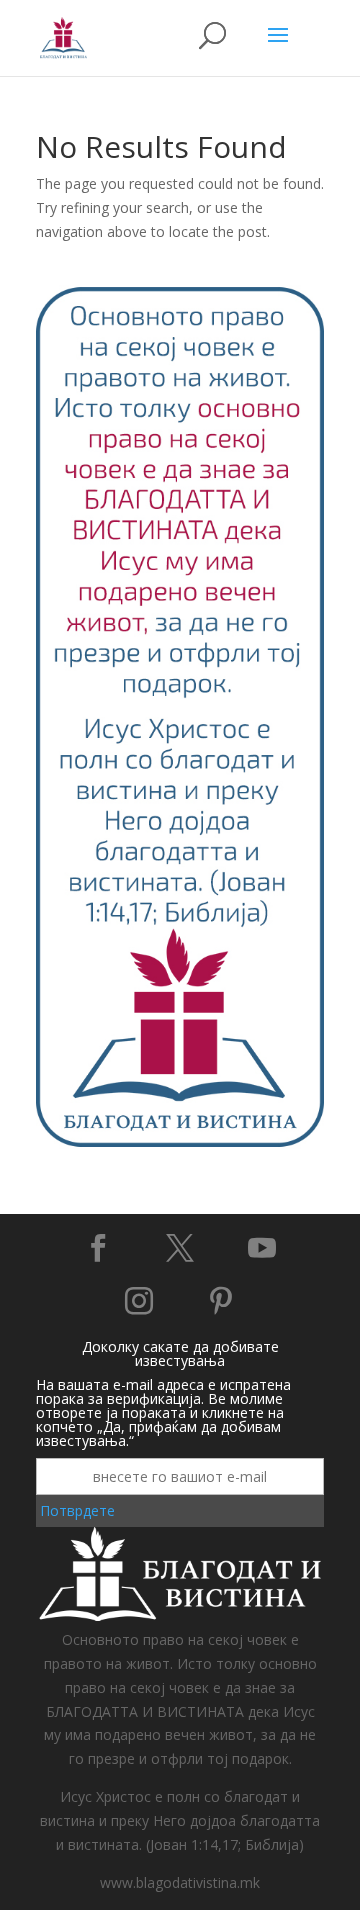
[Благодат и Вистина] (180, 1143)
